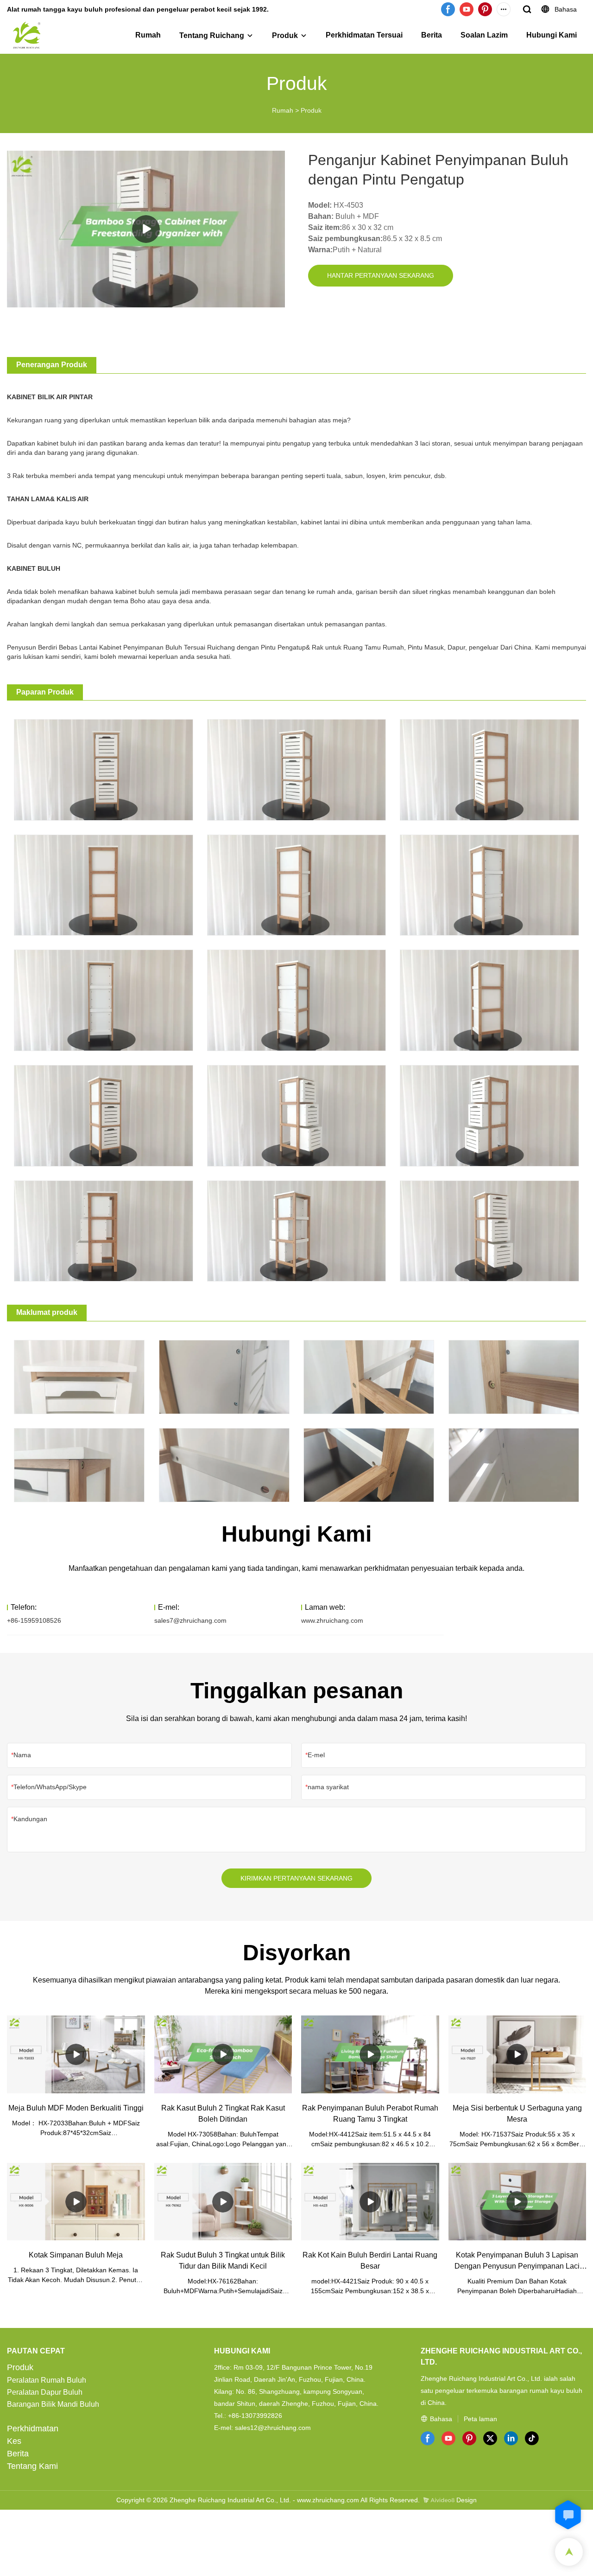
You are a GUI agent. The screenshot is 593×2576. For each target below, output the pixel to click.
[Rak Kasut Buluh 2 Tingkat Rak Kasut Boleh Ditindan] (223, 2054)
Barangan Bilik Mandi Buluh (53, 2404)
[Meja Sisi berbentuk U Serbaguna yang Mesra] (517, 2054)
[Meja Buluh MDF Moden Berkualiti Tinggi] (76, 2054)
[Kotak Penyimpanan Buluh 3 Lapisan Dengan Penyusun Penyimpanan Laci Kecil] (517, 2202)
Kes (14, 2441)
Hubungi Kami (552, 35)
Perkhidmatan (33, 2429)
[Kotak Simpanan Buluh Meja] (76, 2202)
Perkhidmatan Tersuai (364, 35)
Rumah (148, 35)
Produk (285, 35)
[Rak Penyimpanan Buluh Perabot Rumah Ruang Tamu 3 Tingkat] (370, 2054)
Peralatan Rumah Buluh (47, 2380)
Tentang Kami (32, 2466)
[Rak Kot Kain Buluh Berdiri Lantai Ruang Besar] (370, 2202)
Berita (432, 35)
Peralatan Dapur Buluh (45, 2392)
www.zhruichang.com (332, 1620)
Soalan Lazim (484, 35)
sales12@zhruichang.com (273, 2428)
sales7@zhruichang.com (190, 1620)
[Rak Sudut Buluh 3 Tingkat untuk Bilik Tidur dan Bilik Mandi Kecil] (223, 2202)
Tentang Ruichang (212, 35)
